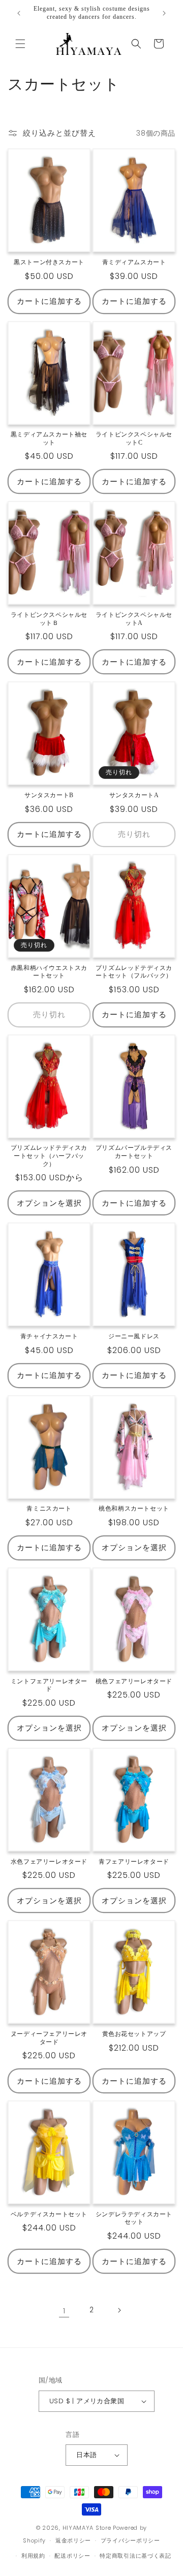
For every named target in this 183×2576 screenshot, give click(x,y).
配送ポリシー (72, 2556)
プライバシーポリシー (130, 2540)
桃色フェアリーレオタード (134, 1681)
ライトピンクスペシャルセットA (134, 619)
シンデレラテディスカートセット (134, 2218)
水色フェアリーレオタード (49, 1862)
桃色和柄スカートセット (134, 1509)
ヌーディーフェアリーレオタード (49, 2038)
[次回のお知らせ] (164, 13)
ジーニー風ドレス (134, 1336)
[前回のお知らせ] (19, 13)
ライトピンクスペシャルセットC (134, 438)
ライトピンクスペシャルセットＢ (49, 619)
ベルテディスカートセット (49, 2214)
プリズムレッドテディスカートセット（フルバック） (134, 972)
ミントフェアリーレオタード (49, 1685)
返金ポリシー (73, 2540)
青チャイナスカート (49, 1336)
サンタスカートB (49, 795)
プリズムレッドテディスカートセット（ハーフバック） (49, 1156)
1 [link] (64, 2311)
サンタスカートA (134, 795)
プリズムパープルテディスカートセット (134, 1152)
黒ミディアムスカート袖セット (49, 438)
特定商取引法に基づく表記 (135, 2556)
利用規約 (33, 2556)
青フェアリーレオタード (134, 1862)
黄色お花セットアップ (134, 2034)
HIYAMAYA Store (87, 2528)
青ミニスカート (49, 1509)
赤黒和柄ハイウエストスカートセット (49, 972)
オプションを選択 (49, 1203)
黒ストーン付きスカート (49, 262)
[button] (20, 44)
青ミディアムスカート (134, 262)
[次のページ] (119, 2310)
